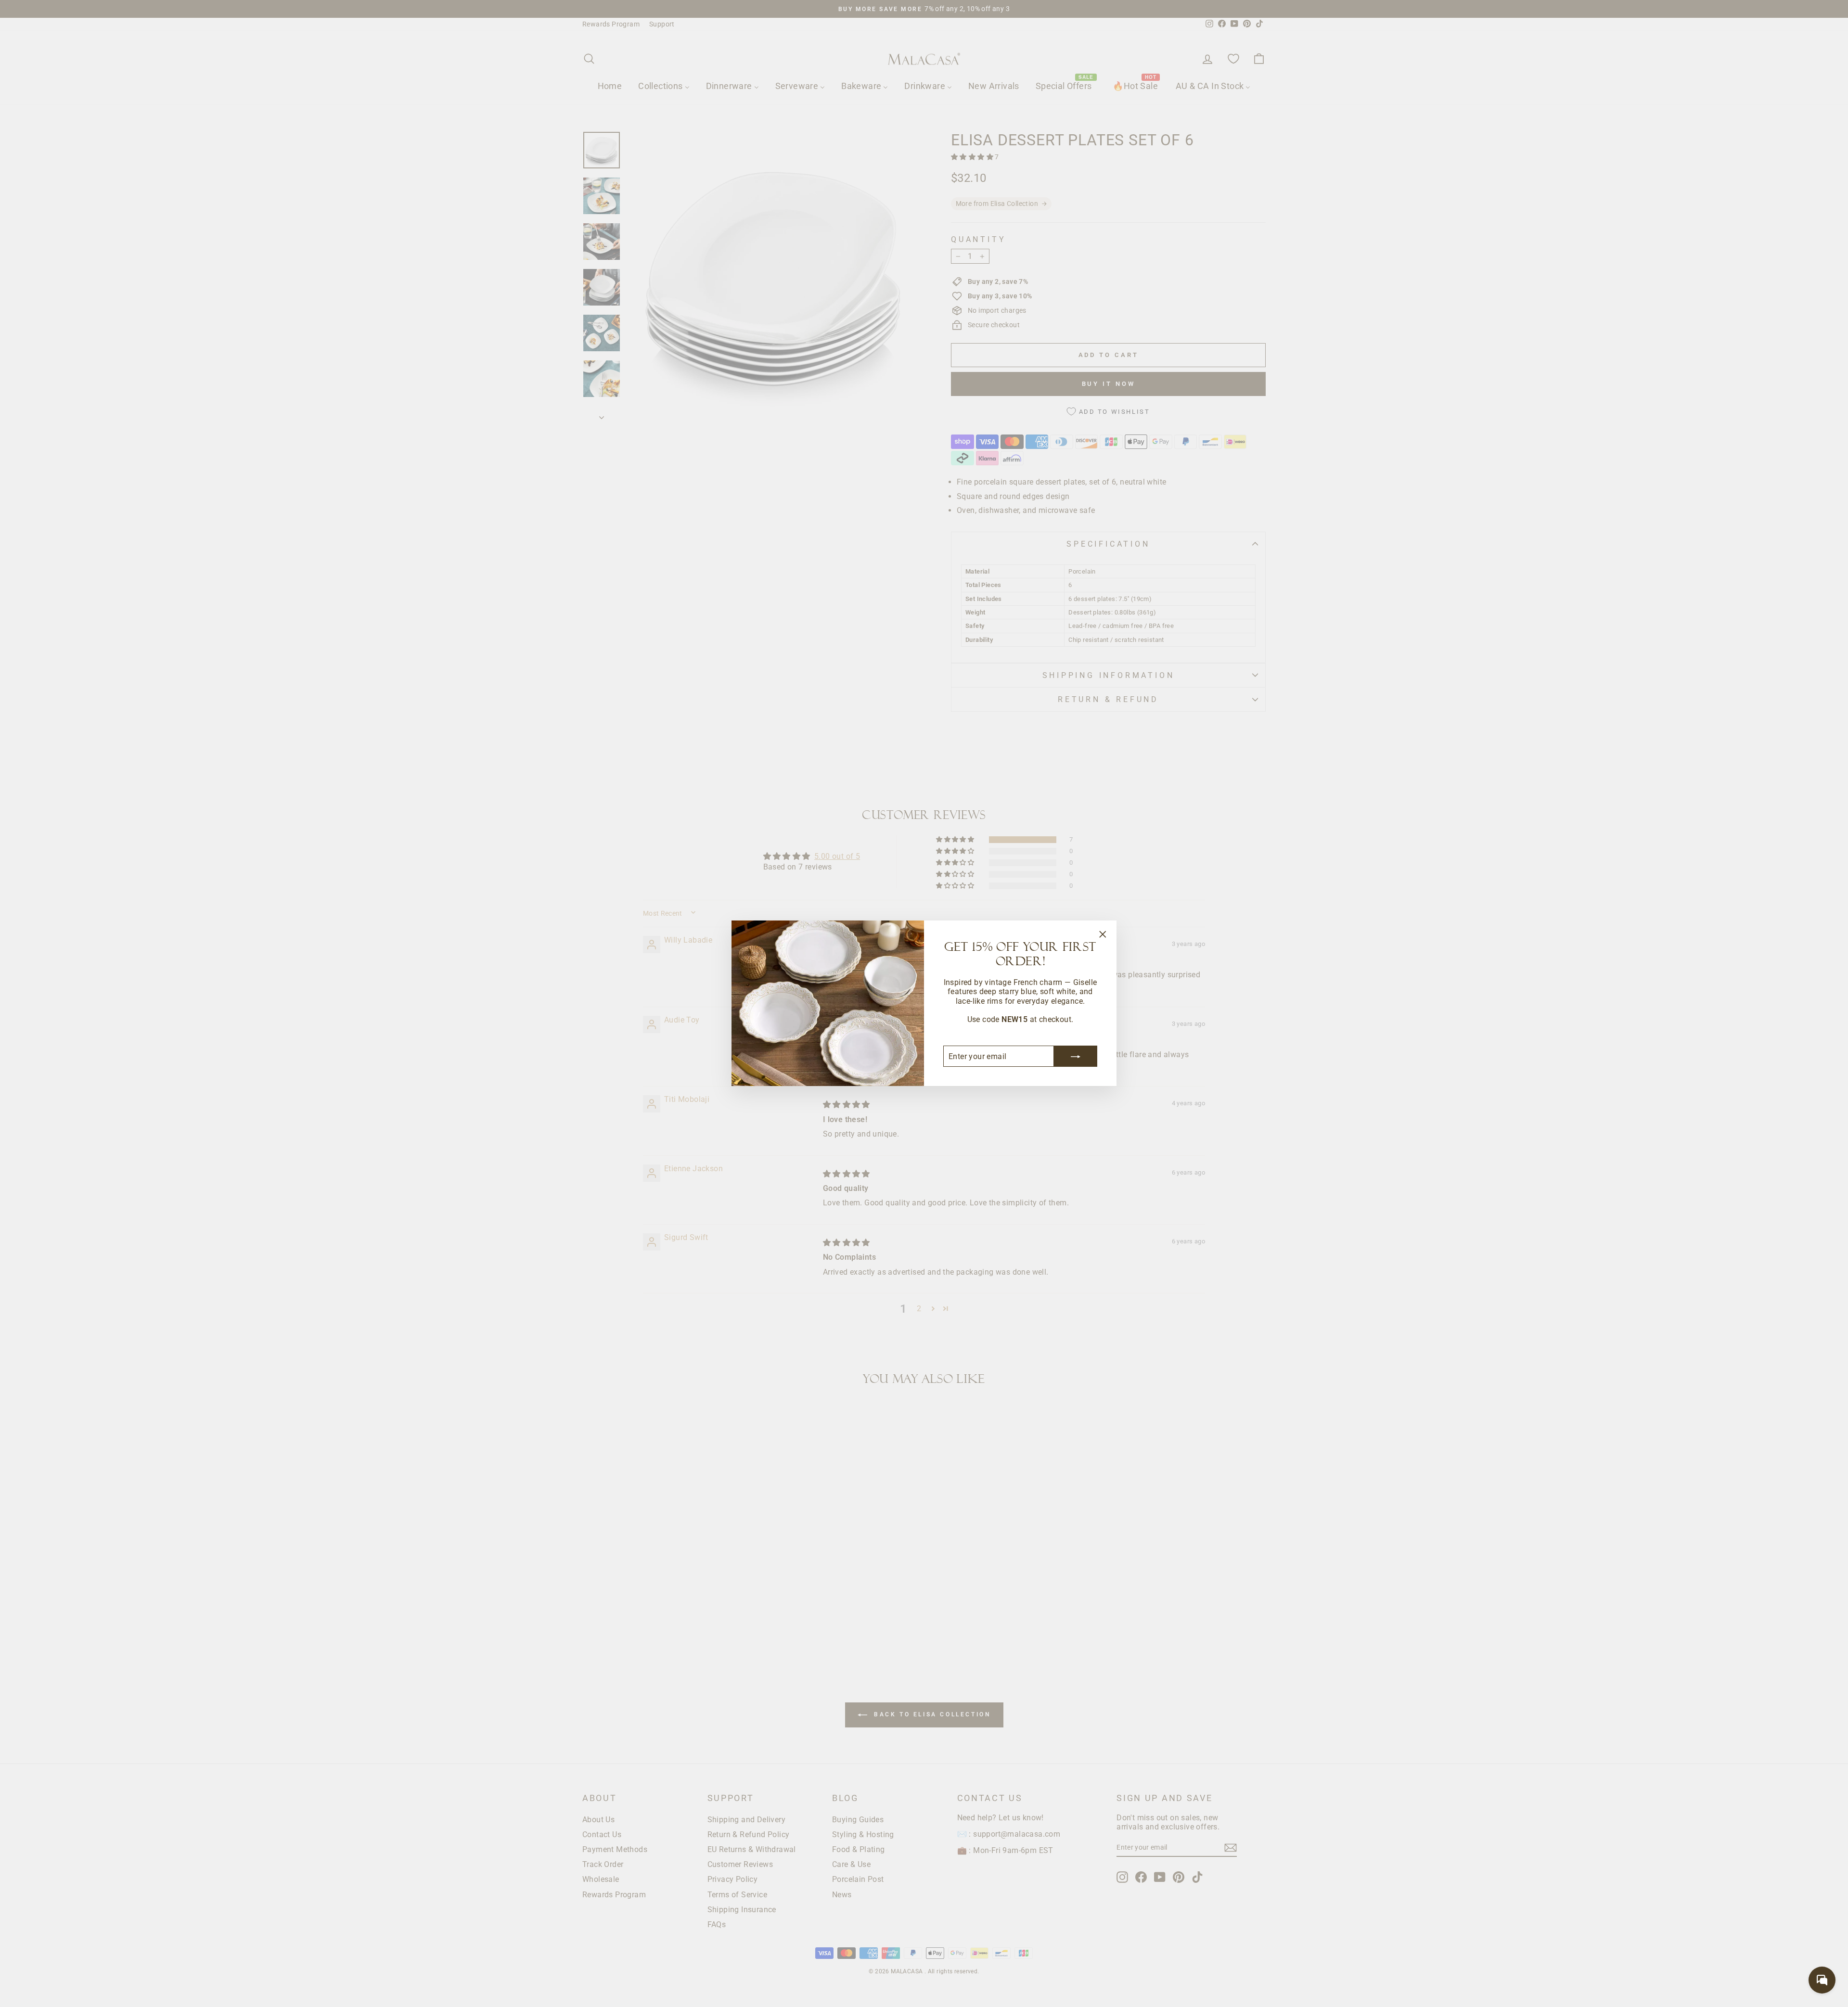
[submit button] (1076, 1057)
